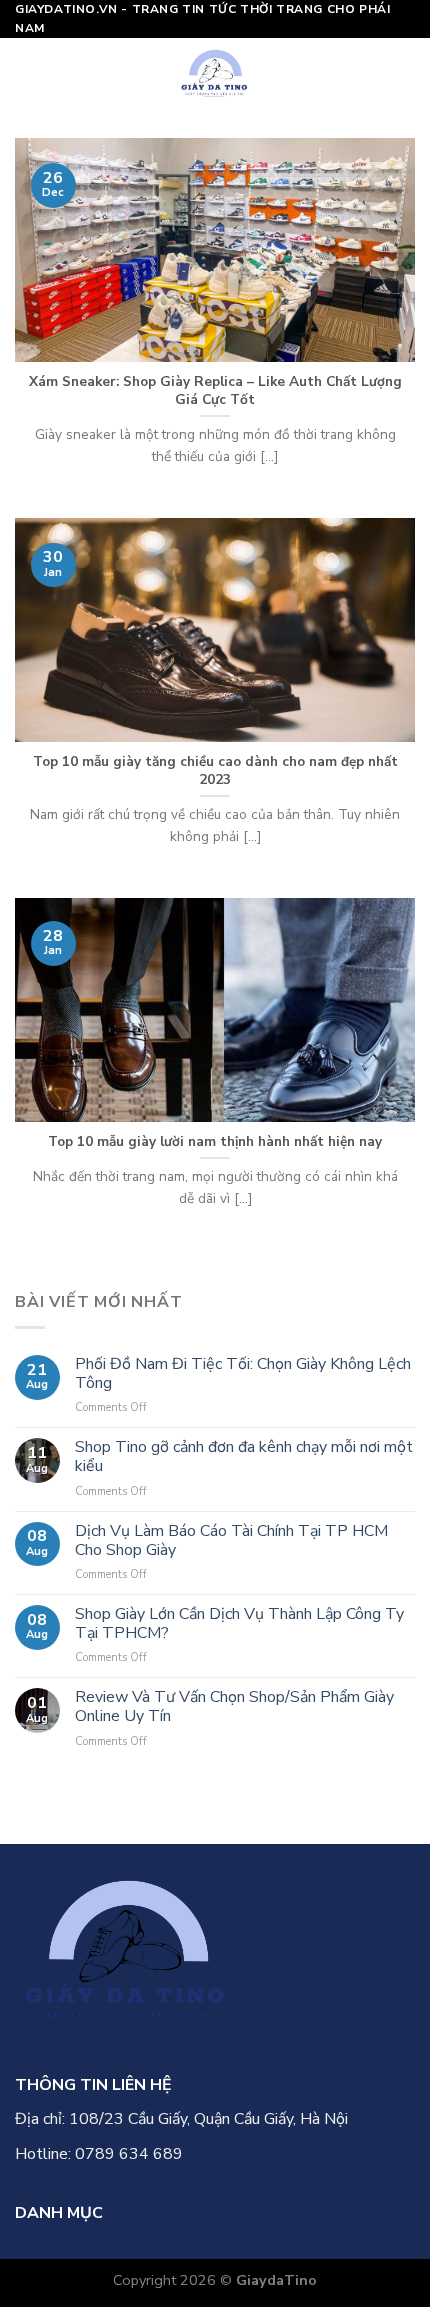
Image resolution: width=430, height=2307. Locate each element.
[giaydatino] (215, 73)
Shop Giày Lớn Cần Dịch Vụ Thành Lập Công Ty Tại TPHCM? (239, 1624)
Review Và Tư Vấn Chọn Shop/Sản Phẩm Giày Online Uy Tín (234, 1707)
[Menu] (27, 73)
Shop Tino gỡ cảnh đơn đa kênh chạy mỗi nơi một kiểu (244, 1457)
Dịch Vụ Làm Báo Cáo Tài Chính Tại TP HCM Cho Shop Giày (231, 1541)
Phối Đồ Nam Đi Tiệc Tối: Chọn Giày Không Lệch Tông (243, 1374)
